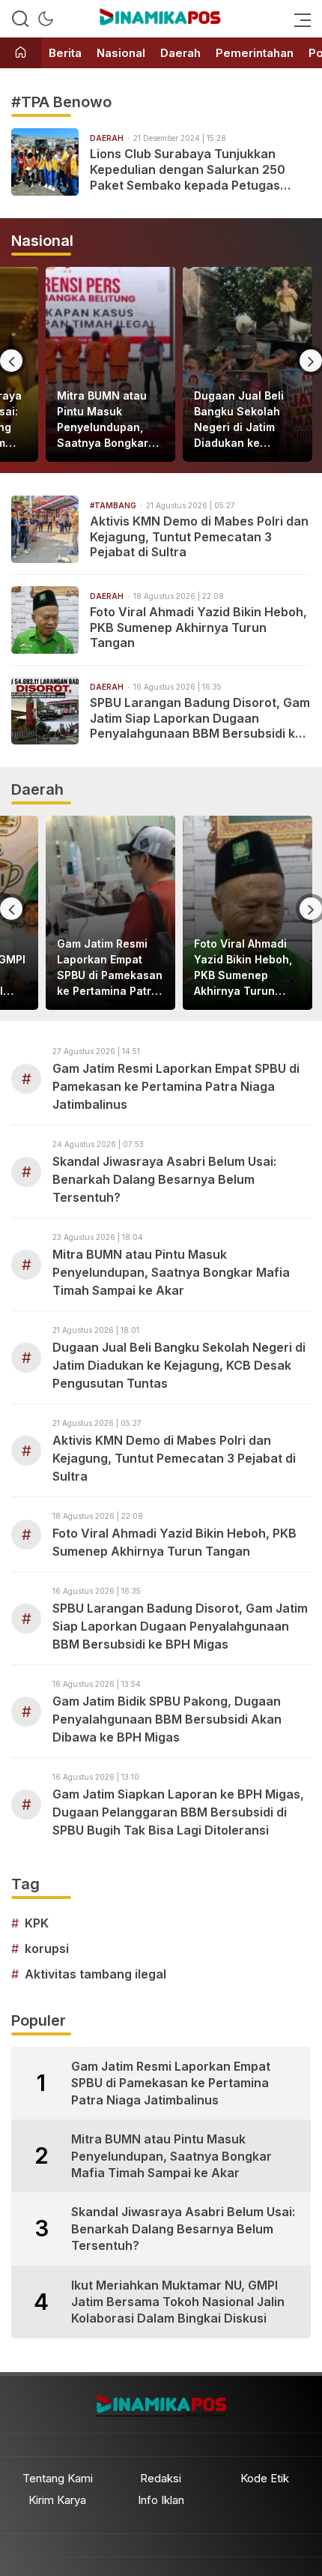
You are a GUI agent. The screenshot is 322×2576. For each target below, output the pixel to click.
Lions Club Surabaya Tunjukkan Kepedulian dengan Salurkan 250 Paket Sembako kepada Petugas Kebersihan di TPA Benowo (188, 169)
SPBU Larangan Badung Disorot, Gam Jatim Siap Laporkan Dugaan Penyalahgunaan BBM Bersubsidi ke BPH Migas (200, 718)
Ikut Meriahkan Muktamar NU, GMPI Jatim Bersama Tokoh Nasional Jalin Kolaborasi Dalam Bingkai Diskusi (178, 2302)
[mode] (46, 19)
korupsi (47, 1948)
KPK (37, 1923)
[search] (20, 19)
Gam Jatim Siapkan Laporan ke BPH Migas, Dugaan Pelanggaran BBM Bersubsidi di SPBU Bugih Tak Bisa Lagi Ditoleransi (178, 1812)
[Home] (21, 54)
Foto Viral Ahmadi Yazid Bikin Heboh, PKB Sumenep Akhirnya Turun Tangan (198, 628)
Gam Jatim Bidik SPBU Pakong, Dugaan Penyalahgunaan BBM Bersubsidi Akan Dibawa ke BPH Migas (167, 1719)
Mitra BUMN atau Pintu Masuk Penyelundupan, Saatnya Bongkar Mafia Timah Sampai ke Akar (103, 420)
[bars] (298, 19)
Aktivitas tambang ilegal (95, 1974)
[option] (110, 364)
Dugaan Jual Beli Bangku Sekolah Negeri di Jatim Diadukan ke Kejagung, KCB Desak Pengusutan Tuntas (244, 420)
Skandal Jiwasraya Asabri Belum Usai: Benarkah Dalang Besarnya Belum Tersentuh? (164, 1179)
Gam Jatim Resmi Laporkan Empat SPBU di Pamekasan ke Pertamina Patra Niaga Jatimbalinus (110, 968)
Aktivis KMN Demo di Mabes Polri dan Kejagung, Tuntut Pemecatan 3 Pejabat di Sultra (199, 537)
